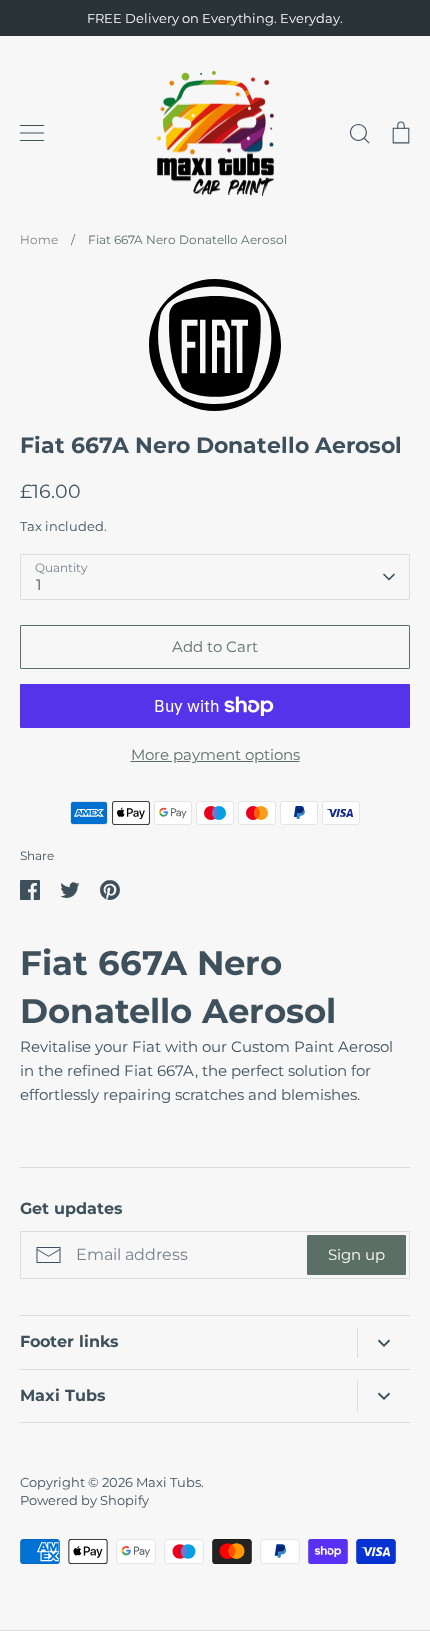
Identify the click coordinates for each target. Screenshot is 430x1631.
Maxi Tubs (168, 1482)
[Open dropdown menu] (383, 1342)
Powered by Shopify (84, 1500)
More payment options (215, 754)
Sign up (356, 1254)
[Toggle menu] (32, 133)
